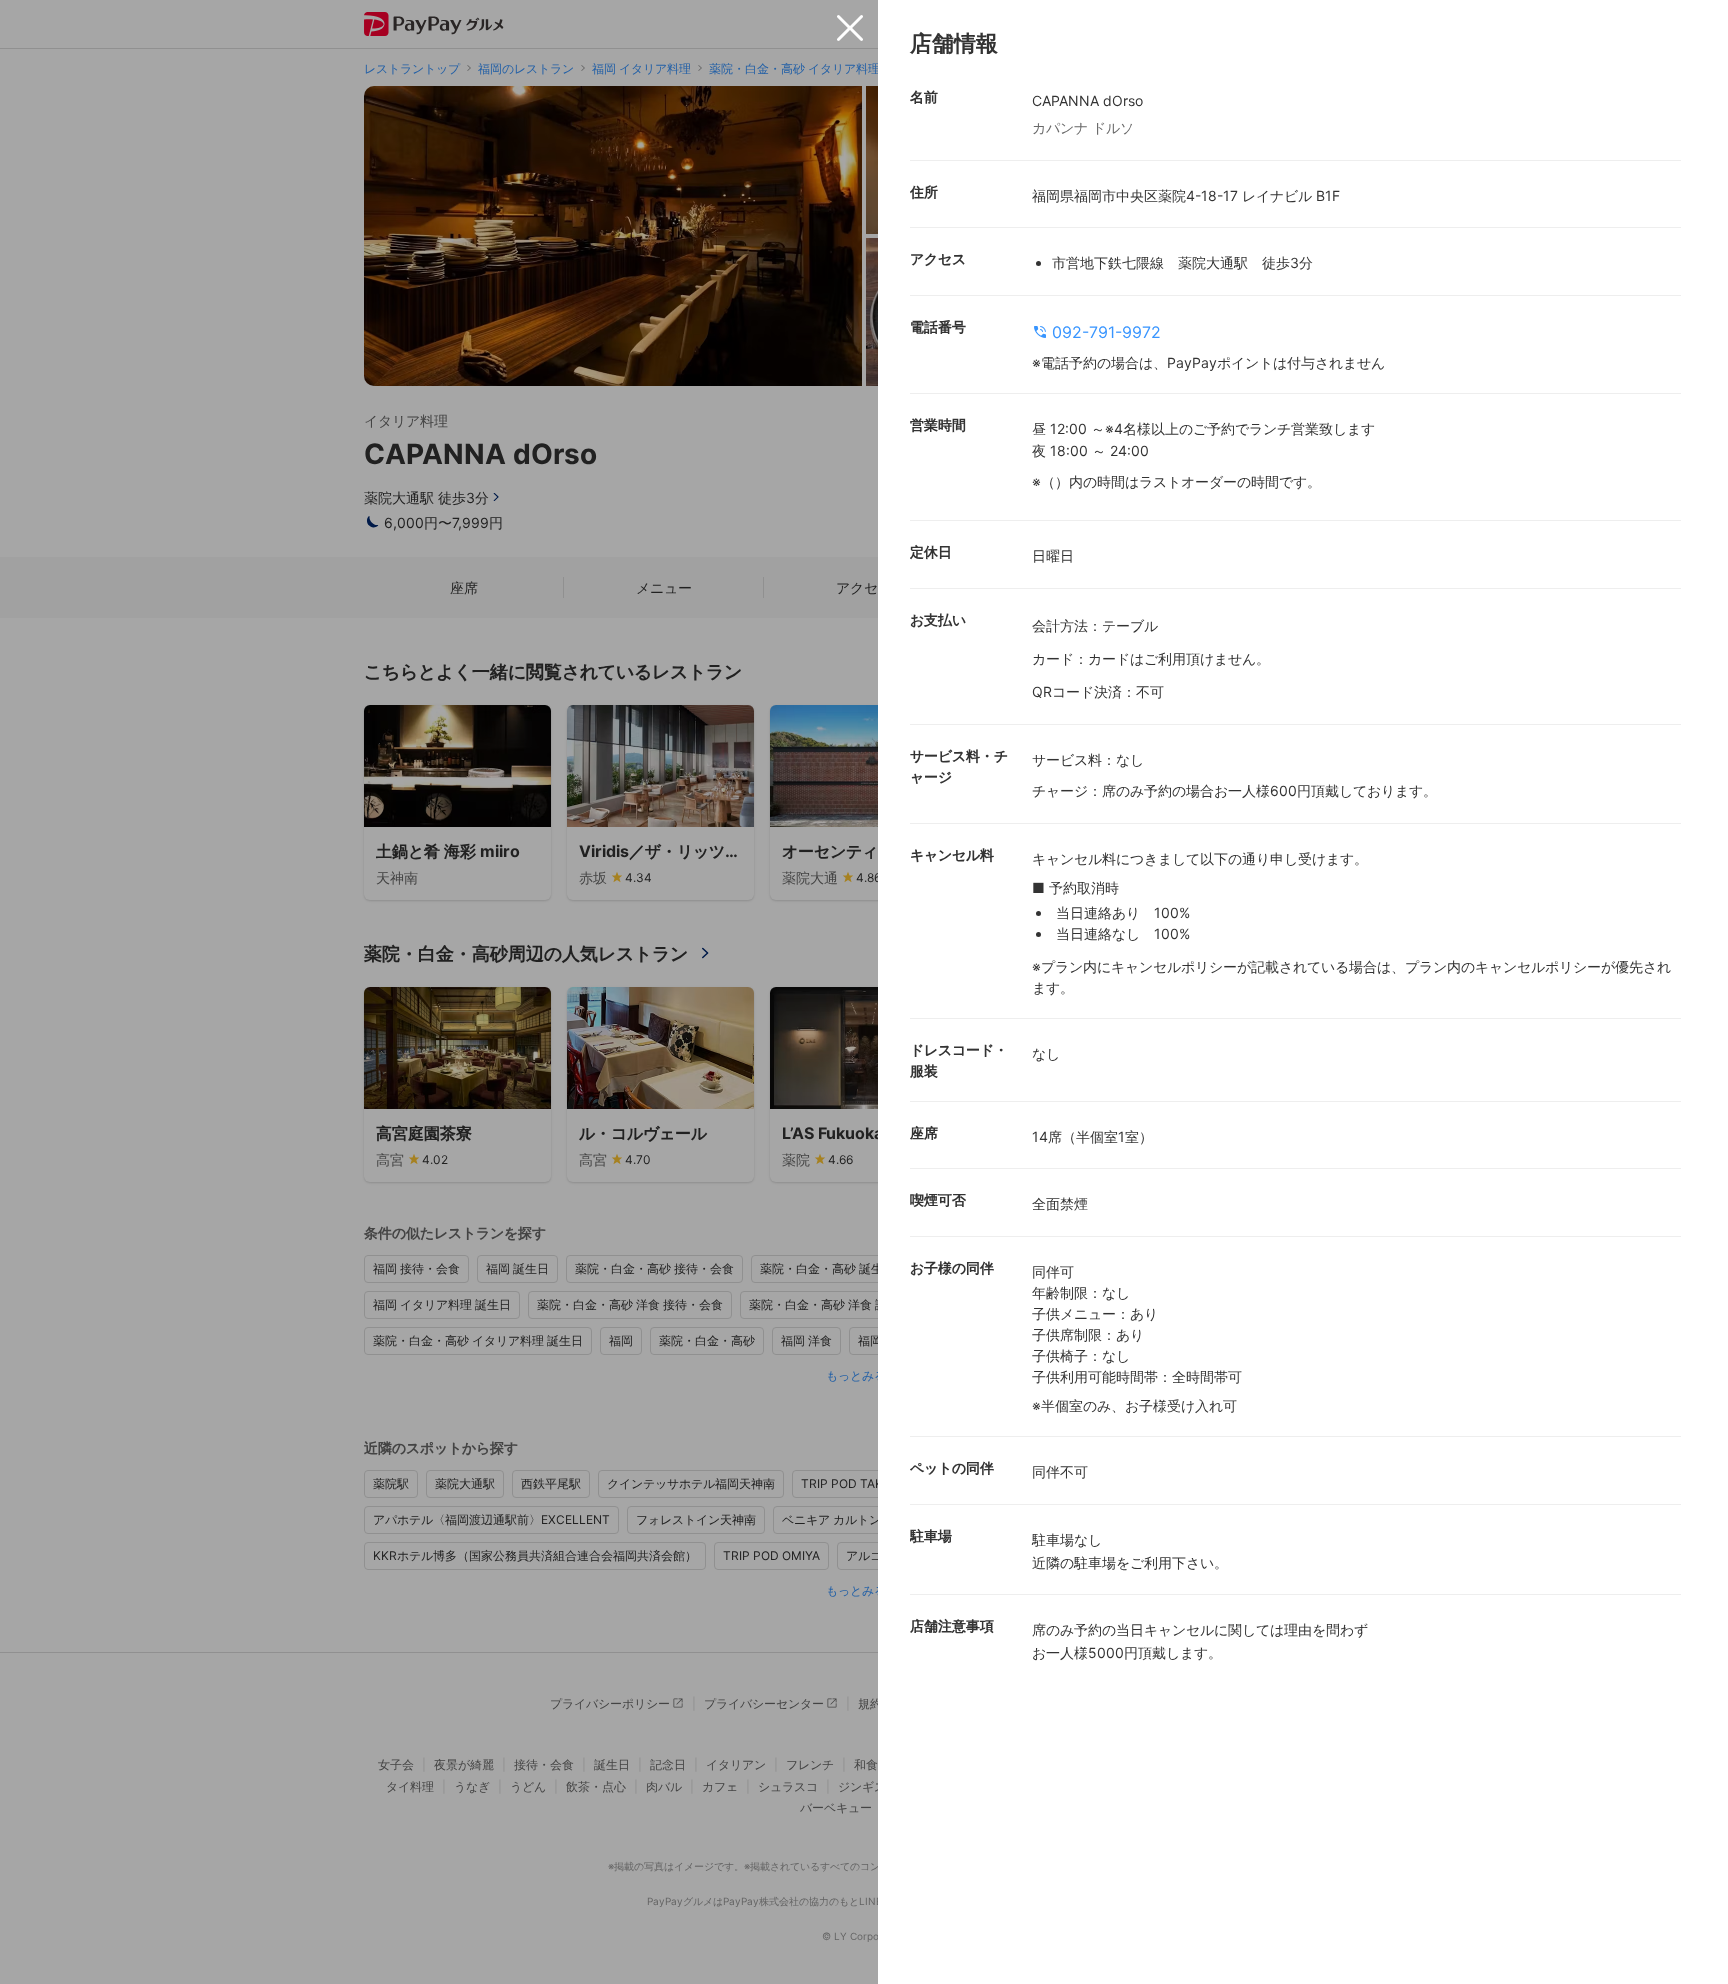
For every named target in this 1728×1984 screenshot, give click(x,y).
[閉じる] (850, 28)
